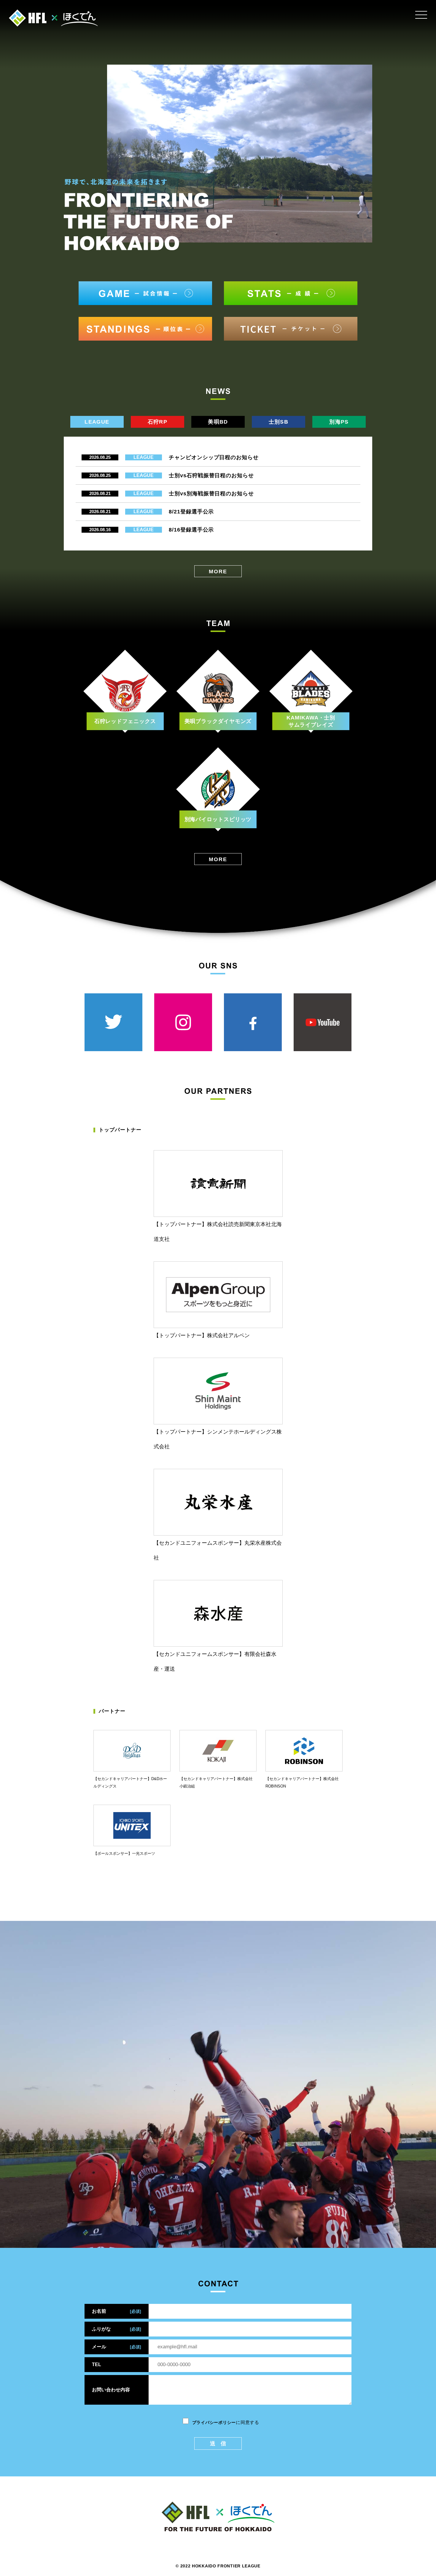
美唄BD (218, 422)
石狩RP (157, 422)
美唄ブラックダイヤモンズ (218, 721)
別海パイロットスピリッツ (218, 819)
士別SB (279, 422)
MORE (218, 572)
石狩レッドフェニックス (125, 721)
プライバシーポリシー (214, 2422)
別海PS (339, 422)
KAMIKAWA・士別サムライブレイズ (311, 721)
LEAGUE (97, 422)
